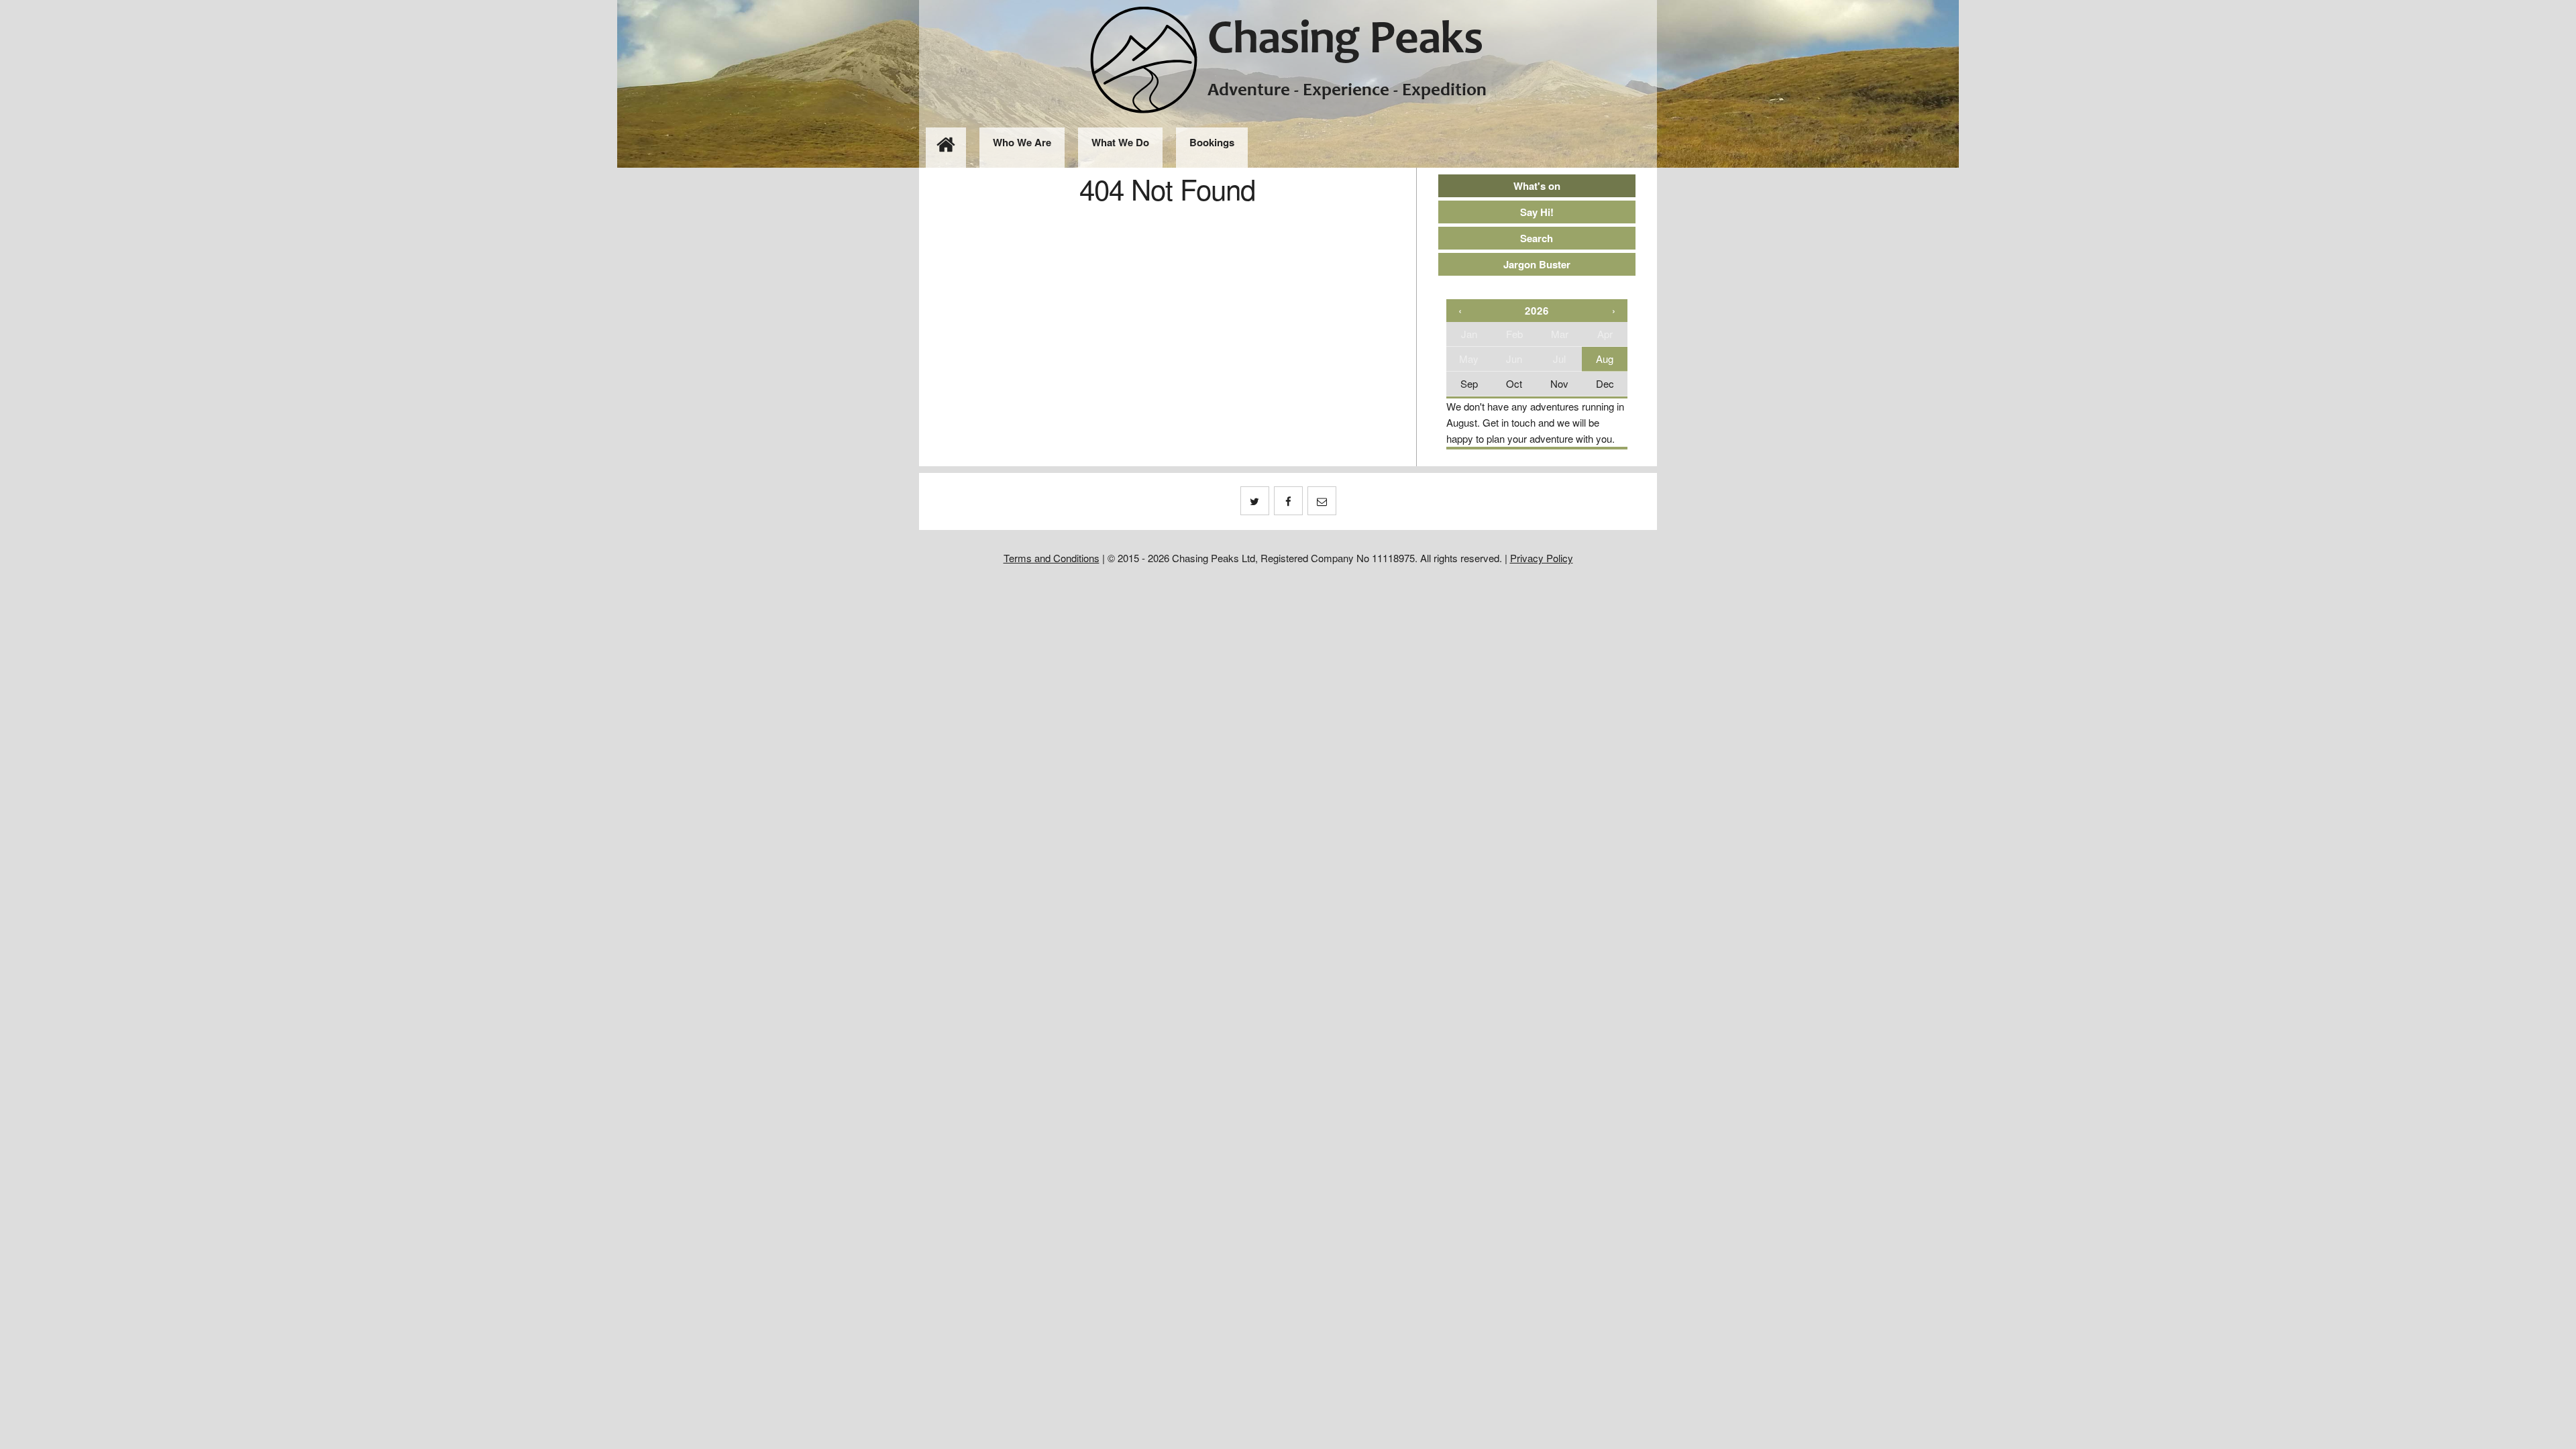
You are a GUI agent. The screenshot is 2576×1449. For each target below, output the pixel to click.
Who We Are (1022, 142)
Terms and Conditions (1052, 558)
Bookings (1212, 142)
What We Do (1120, 142)
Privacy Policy (1542, 558)
